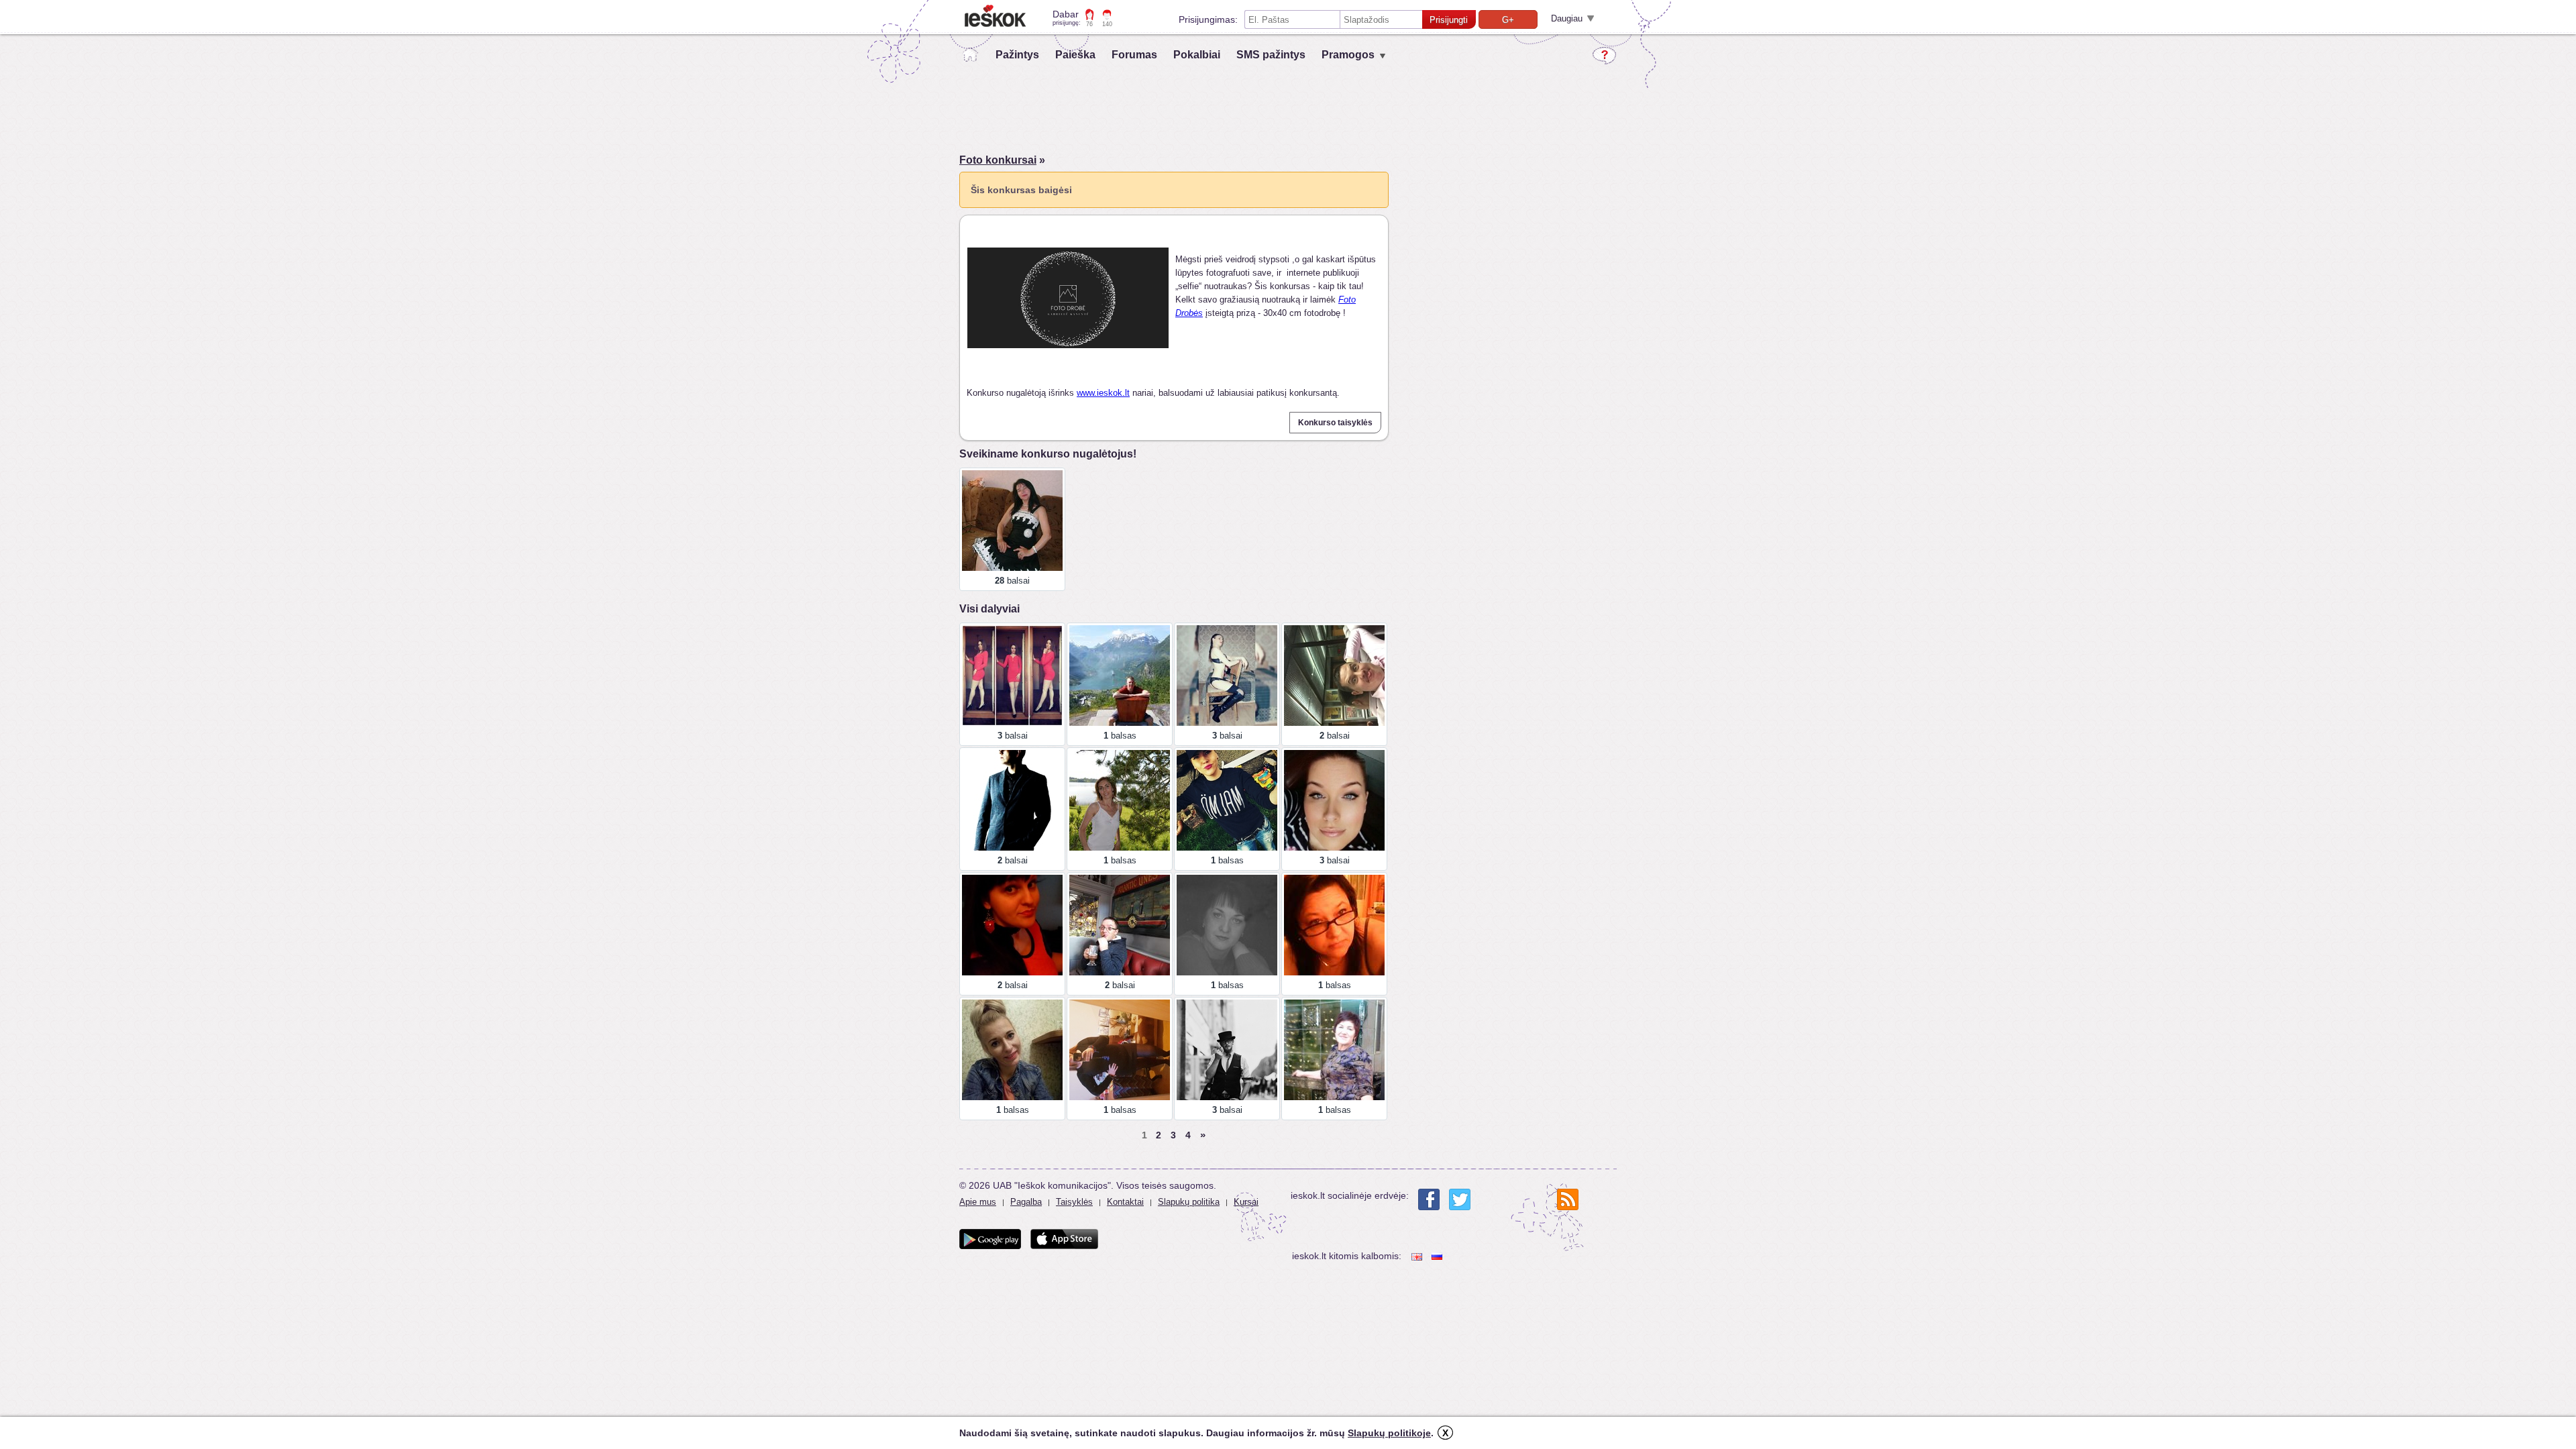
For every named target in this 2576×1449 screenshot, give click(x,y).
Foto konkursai (998, 160)
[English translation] (1418, 1256)
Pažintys (1017, 55)
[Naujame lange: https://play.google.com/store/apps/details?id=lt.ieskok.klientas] (990, 1239)
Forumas (1134, 55)
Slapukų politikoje (1389, 1433)
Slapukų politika (1189, 1202)
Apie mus (978, 1202)
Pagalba (1026, 1202)
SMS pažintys (1271, 55)
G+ (1508, 20)
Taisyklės (1074, 1202)
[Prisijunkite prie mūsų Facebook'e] (1429, 1199)
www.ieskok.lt (1103, 393)
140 (1107, 24)
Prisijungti (1449, 20)
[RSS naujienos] (1568, 1199)
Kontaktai (1125, 1202)
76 (1089, 24)
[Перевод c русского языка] (1438, 1256)
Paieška (1075, 55)
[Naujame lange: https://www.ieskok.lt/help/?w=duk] (1604, 56)
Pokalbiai (1197, 55)
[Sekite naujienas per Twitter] (1460, 1199)
